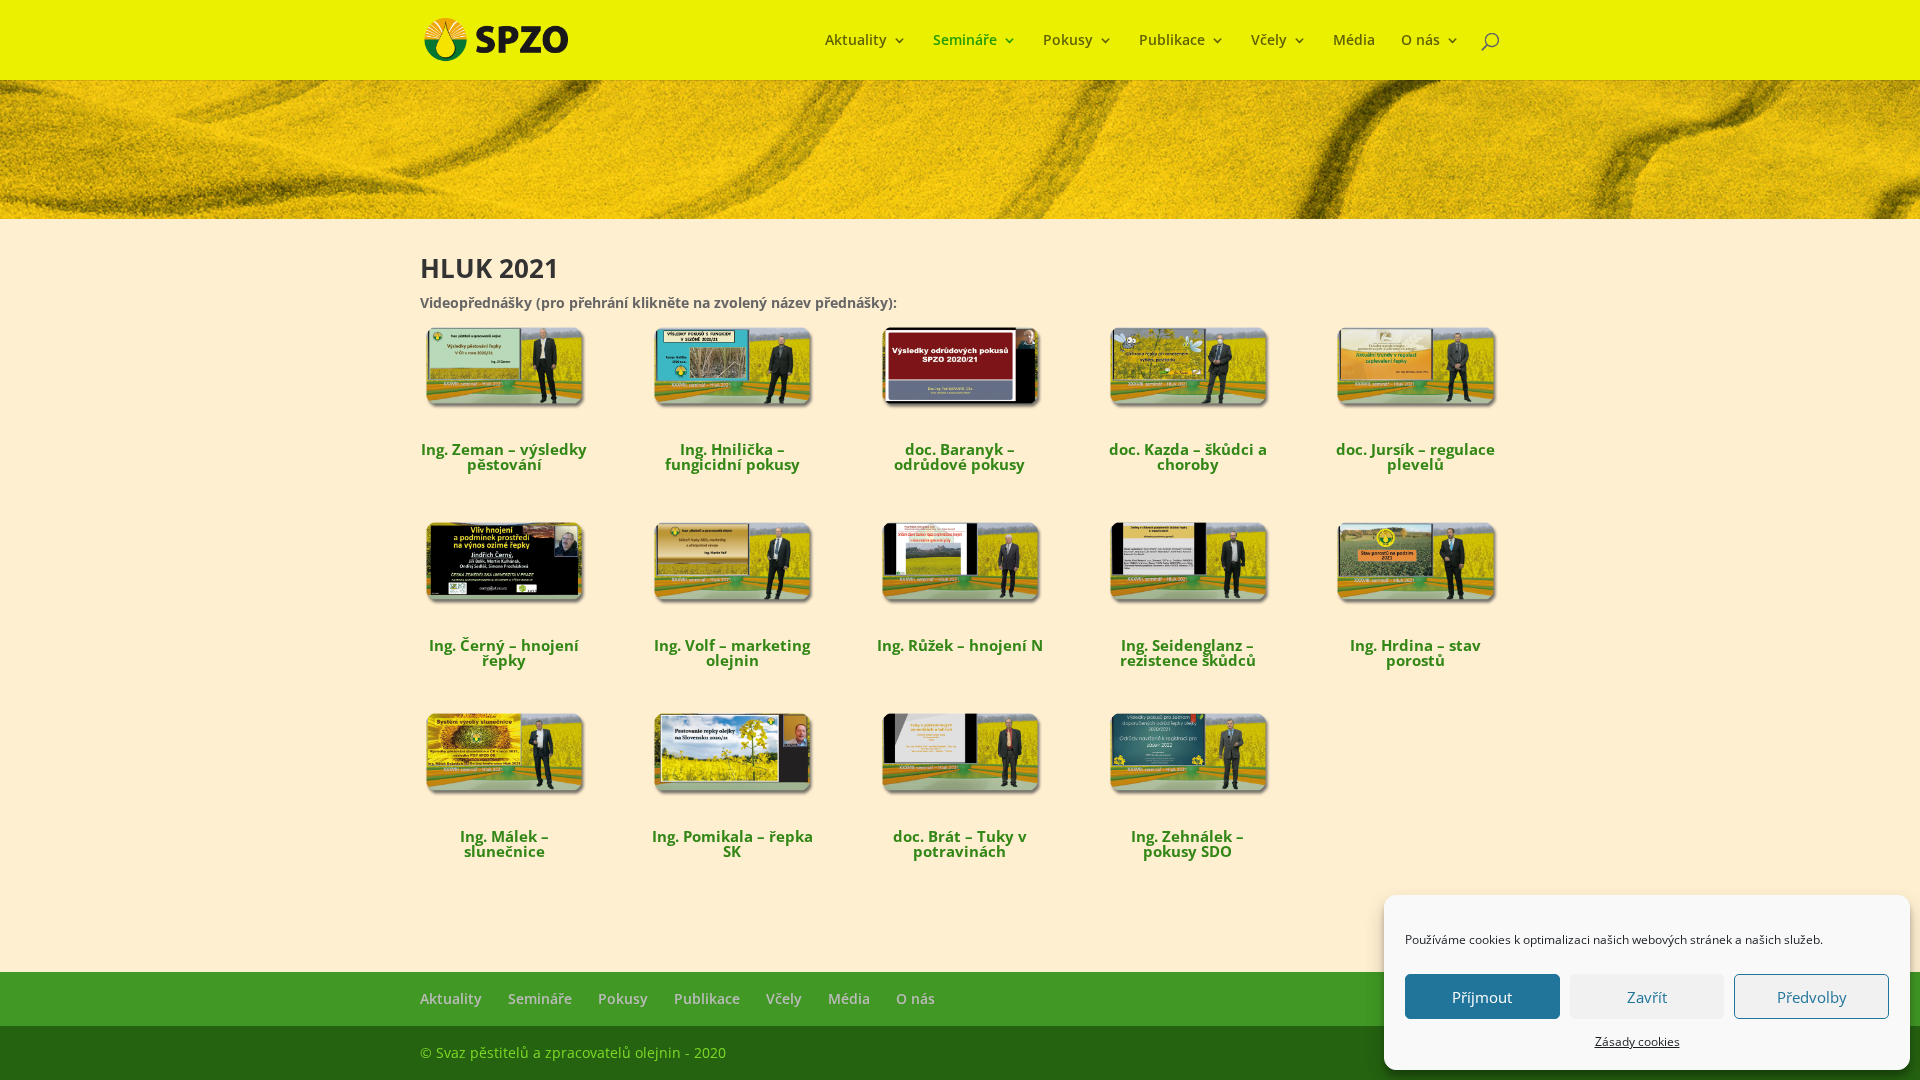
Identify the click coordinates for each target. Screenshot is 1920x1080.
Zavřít (1647, 997)
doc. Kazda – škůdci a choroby (1188, 456)
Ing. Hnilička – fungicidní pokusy (732, 456)
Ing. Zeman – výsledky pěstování (504, 456)
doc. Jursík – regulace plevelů (1415, 456)
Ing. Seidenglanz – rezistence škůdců (1188, 652)
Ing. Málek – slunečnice (504, 843)
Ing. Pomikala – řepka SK (732, 843)
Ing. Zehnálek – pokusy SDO (1187, 843)
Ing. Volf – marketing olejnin (732, 652)
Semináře (965, 41)
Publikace (1172, 41)
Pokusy (1068, 41)
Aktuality (856, 41)
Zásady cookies (1637, 1041)
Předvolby (1812, 997)
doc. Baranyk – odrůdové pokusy (959, 456)
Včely (1269, 41)
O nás (1420, 41)
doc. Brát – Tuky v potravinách (960, 843)
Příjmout (1482, 997)
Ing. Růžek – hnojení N (960, 645)
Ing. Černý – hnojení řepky (504, 652)
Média (1354, 41)
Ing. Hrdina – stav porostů (1415, 652)
